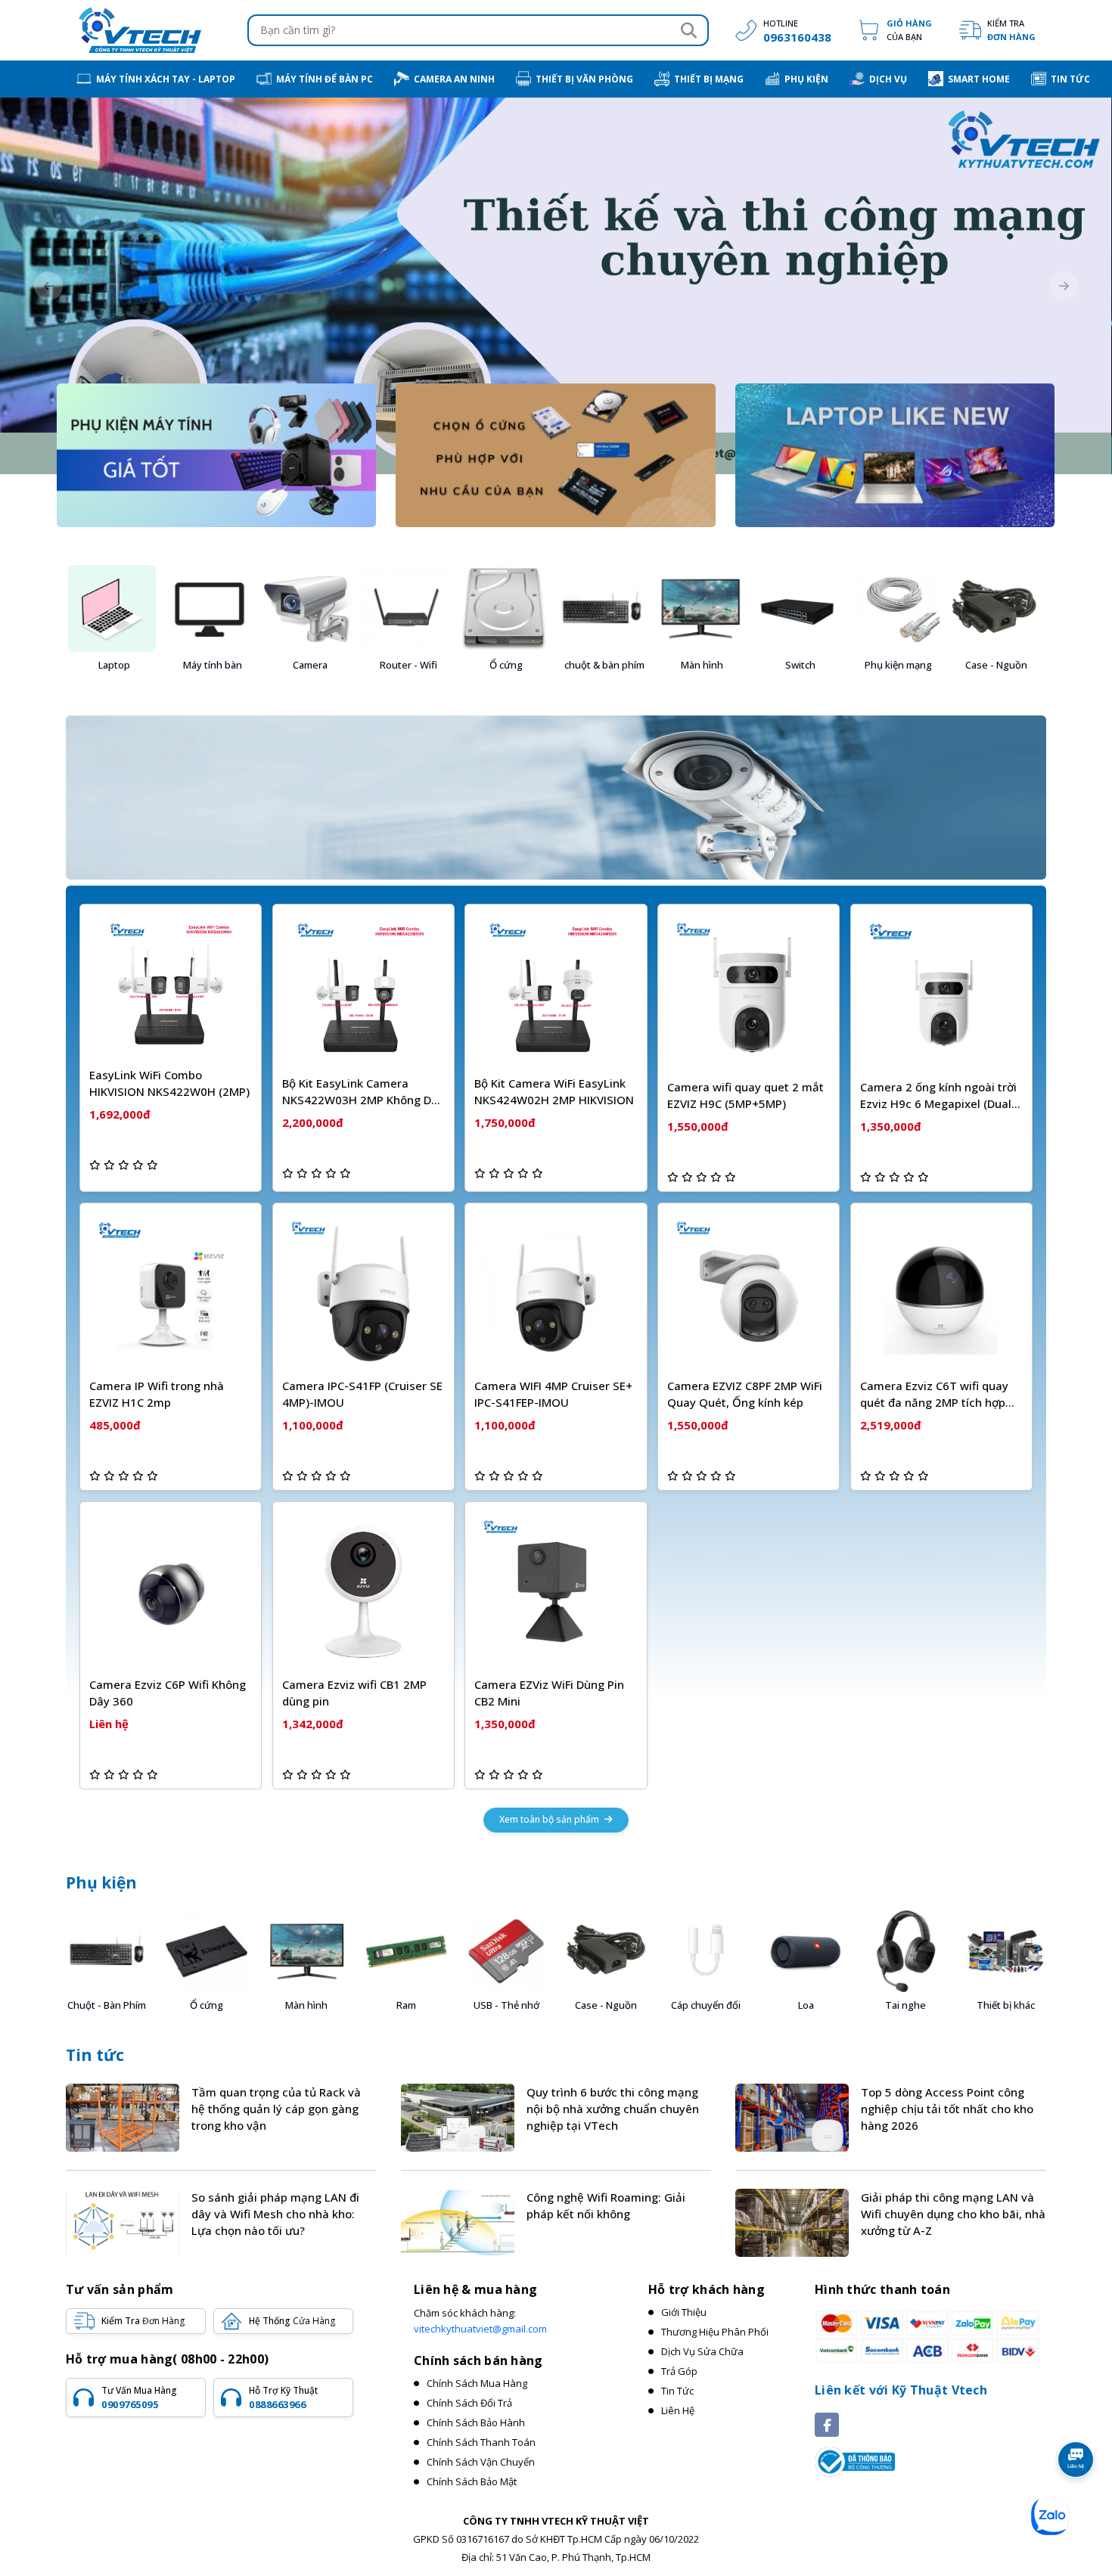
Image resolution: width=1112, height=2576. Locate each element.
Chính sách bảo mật (472, 2481)
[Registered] (855, 2460)
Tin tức (95, 2055)
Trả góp (679, 2371)
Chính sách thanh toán (481, 2442)
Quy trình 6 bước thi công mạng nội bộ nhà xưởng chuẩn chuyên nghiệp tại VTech (613, 2109)
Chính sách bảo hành (476, 2422)
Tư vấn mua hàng (139, 2398)
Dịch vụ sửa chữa (702, 2351)
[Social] (827, 2425)
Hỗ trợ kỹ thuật (283, 2398)
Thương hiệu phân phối (715, 2332)
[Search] (688, 30)
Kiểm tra (1011, 30)
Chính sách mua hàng (477, 2383)
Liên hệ (678, 2410)
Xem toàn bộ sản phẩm (550, 1819)
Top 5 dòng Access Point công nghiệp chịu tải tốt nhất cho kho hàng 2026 (947, 2109)
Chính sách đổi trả (469, 2403)
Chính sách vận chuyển (481, 2462)
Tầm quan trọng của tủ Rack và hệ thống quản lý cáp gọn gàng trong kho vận (276, 2109)
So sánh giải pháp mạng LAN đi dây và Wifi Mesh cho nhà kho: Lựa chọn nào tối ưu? (275, 2214)
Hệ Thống (292, 2321)
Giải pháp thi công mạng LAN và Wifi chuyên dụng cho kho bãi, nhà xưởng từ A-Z (953, 2214)
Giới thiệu (684, 2312)
